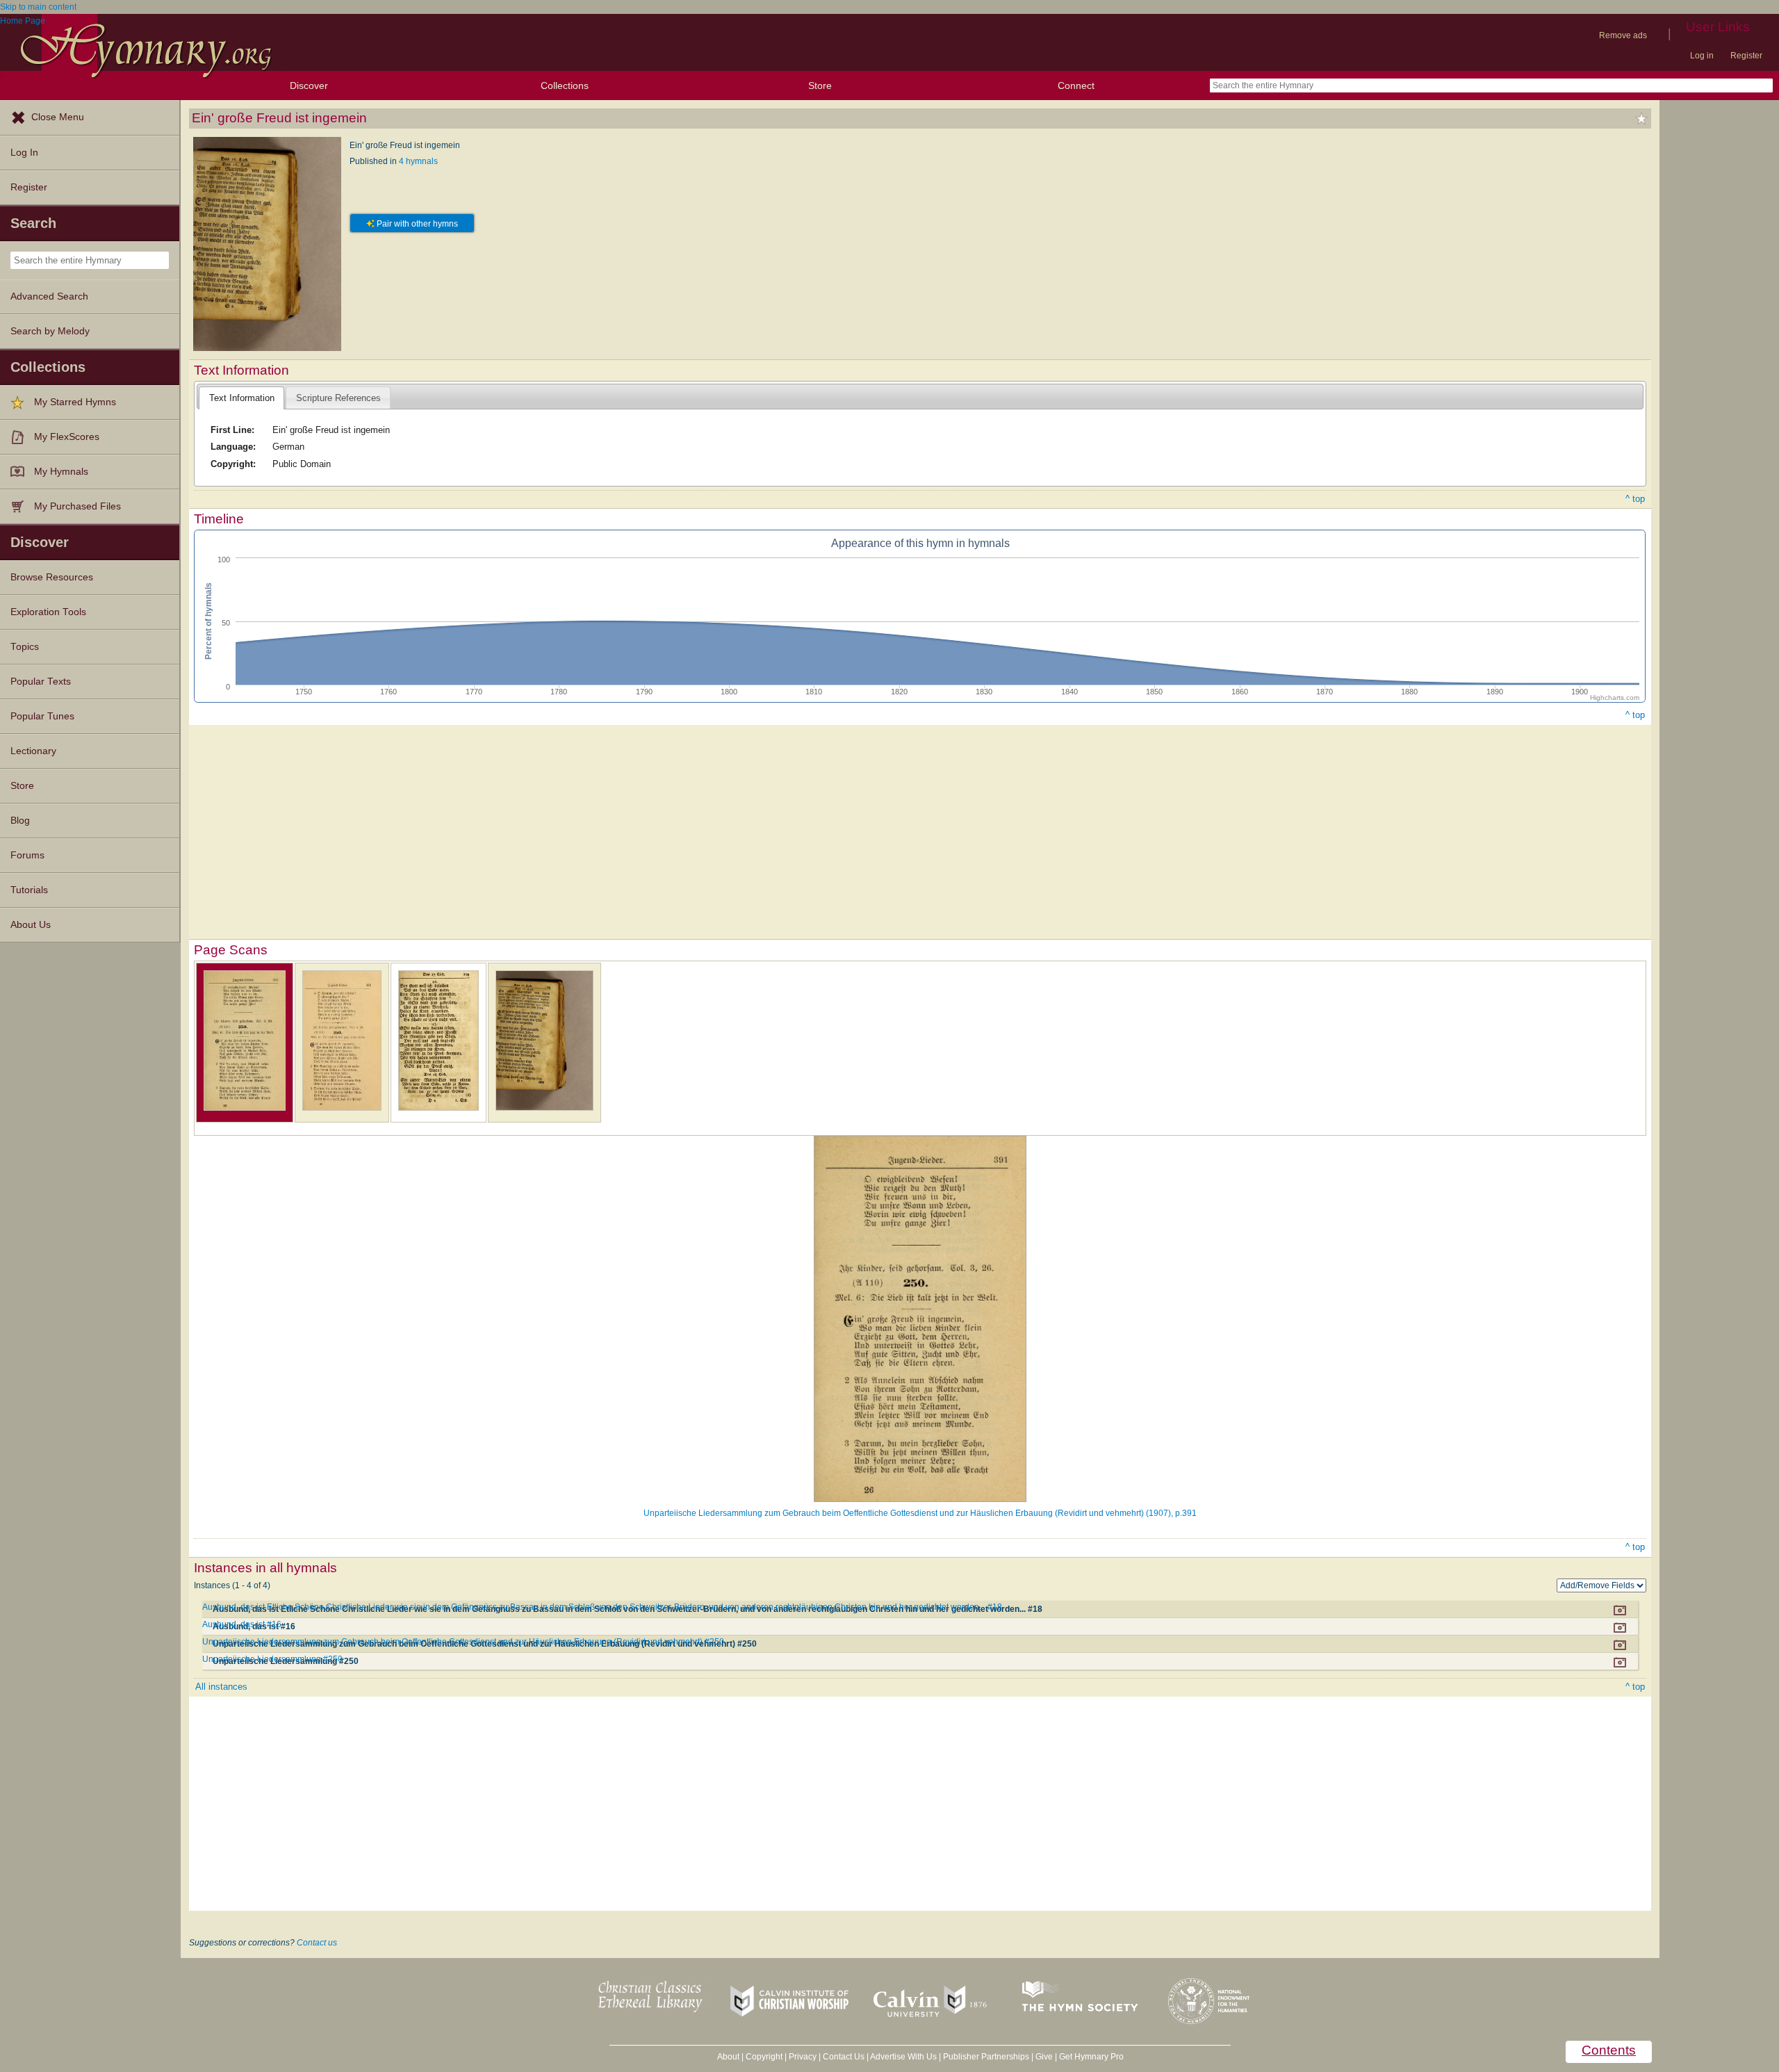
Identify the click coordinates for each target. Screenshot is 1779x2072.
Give (1044, 2057)
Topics (25, 647)
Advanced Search (49, 296)
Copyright (764, 2057)
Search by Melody (50, 331)
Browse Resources (52, 577)
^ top (1635, 499)
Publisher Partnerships (986, 2057)
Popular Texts (41, 682)
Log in (1702, 56)
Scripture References (338, 398)
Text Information (242, 398)
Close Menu (58, 117)
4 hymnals (418, 161)
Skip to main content (38, 7)
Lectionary (33, 751)
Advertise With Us (903, 2057)
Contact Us (844, 2057)
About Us (31, 925)
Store (820, 85)
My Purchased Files (77, 506)
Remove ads (1623, 35)
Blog (20, 821)
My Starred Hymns (75, 402)
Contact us (317, 1943)
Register (1746, 56)
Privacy (803, 2057)
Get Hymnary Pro (1091, 2057)
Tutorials (29, 890)
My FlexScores (67, 437)
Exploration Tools (48, 612)
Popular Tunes (42, 716)
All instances (221, 1687)
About (728, 2057)
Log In (24, 153)
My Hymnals (61, 472)
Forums (27, 855)
